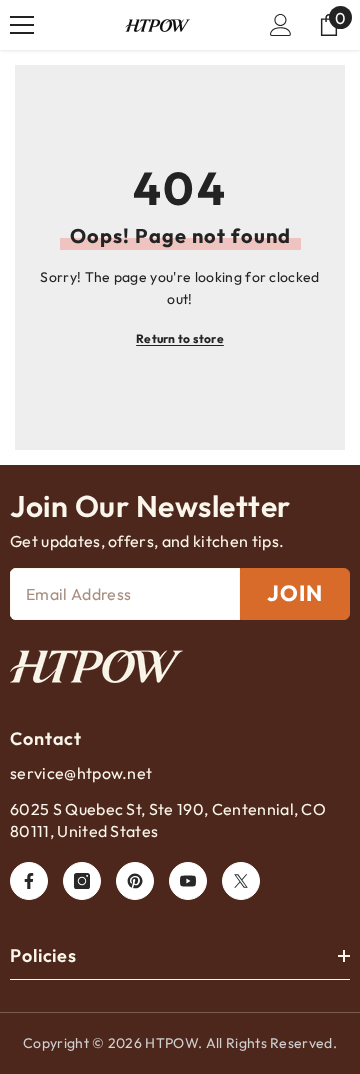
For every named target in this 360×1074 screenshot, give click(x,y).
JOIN (295, 593)
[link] (96, 666)
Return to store (180, 338)
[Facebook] (29, 881)
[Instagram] (82, 881)
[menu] (22, 25)
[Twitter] (241, 881)
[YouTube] (188, 881)
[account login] (281, 25)
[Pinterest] (135, 881)
